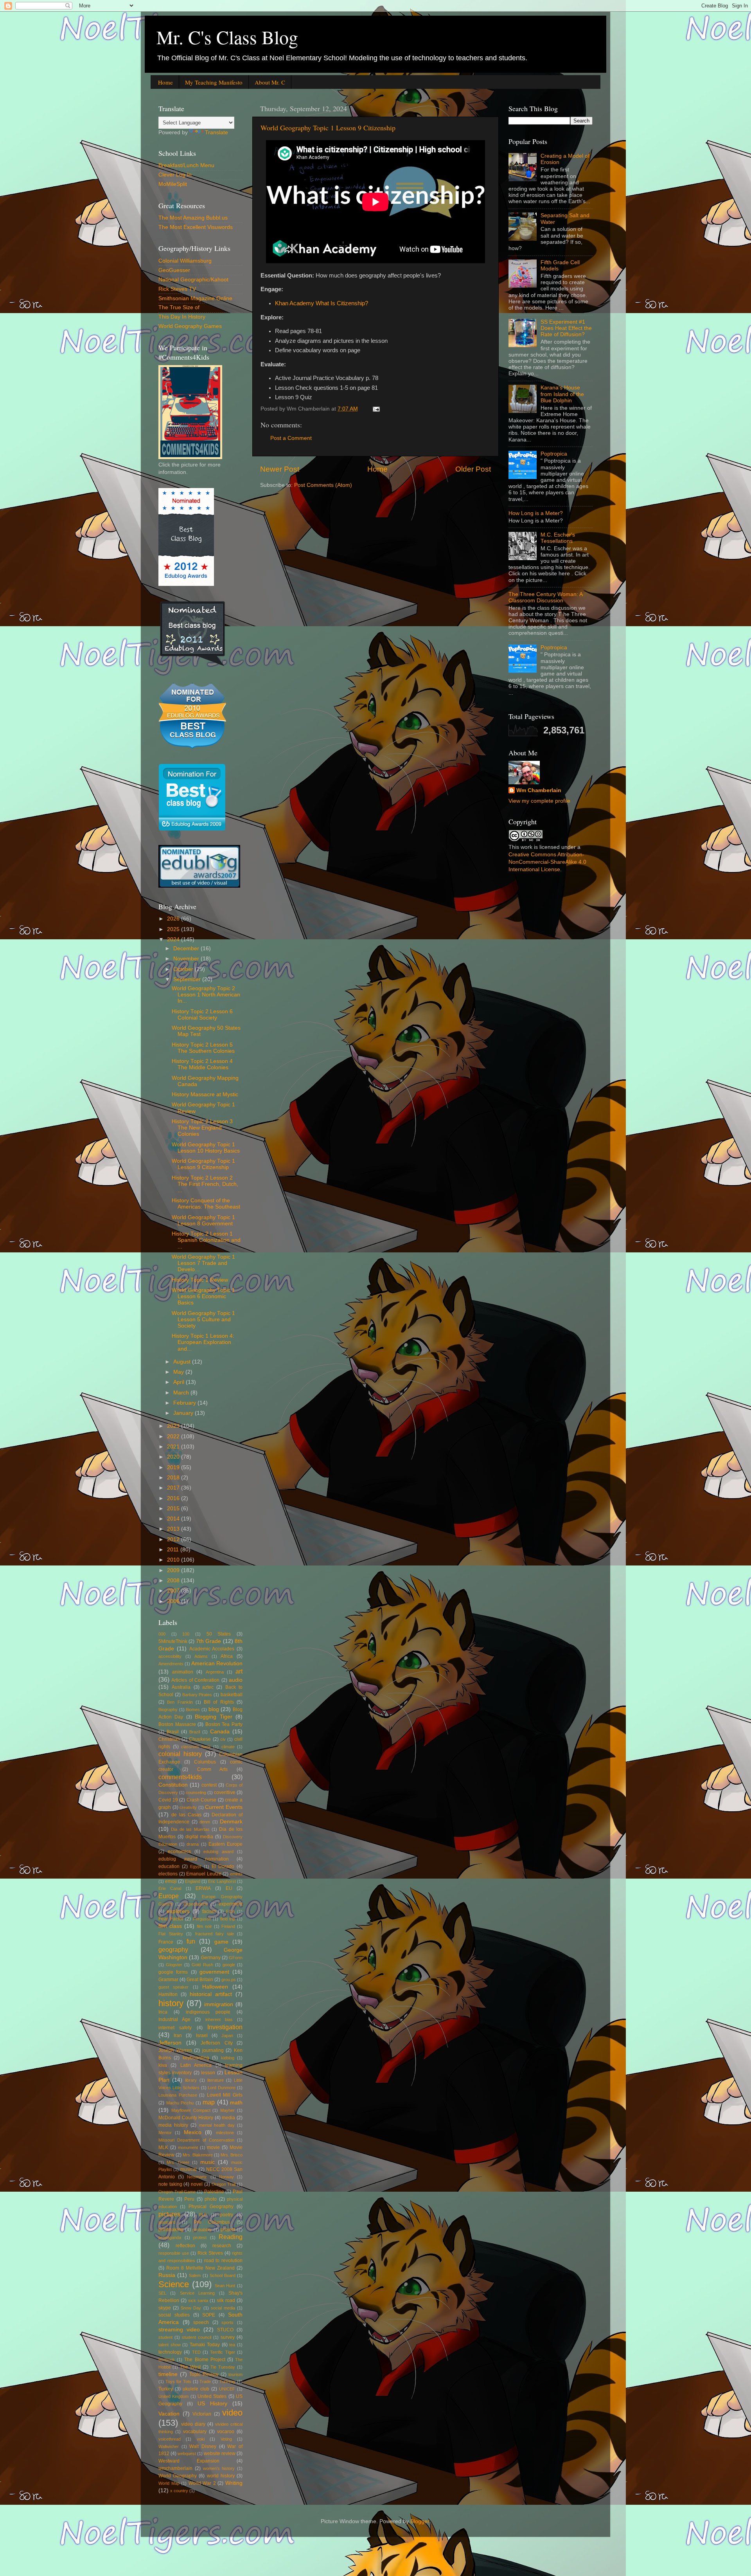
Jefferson (170, 2043)
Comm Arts (213, 1769)
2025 (174, 929)
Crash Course (202, 1800)
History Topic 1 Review (200, 1280)
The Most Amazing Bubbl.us (193, 218)
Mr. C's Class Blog (227, 37)
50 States (219, 1634)
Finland (228, 1926)
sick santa (198, 2300)
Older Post (473, 469)
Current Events (224, 1807)
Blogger (420, 2521)
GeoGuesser (174, 270)
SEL (162, 2293)
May (179, 1372)
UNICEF (227, 2389)
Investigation (225, 2027)
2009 (174, 1570)
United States (212, 2396)
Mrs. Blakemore (198, 2155)
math (236, 2103)
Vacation (169, 2414)
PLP (203, 2215)
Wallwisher (169, 2446)
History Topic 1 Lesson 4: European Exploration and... (203, 1342)
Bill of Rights (219, 1702)
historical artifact (211, 1994)
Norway (226, 2177)
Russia (167, 2275)
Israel (202, 2036)
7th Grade (208, 1641)
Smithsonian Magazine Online (195, 298)
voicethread (170, 2439)
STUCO (225, 2330)
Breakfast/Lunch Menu (186, 165)
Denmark (231, 1822)
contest (209, 1785)
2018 (174, 1478)
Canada (220, 1732)
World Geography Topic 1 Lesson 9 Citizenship (328, 128)
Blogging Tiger (213, 1717)
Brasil (173, 1732)
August (183, 1362)
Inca (163, 2012)
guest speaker (173, 1987)
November (187, 959)
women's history (219, 2468)
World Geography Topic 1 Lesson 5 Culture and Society (203, 1320)
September (188, 979)
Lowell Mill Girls (225, 2095)
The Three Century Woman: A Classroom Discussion (545, 597)
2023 (174, 1426)
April (180, 1382)
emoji (171, 1881)
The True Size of (179, 307)
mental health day (217, 2125)
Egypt (196, 1866)
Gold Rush (202, 1965)
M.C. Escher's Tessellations (558, 538)
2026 (174, 919)
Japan (227, 2036)
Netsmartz (197, 2177)
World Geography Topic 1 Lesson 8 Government (203, 1220)
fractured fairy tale (215, 1934)
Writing (234, 2483)
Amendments (171, 1664)
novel (197, 2184)
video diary (193, 2424)
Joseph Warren (175, 2050)
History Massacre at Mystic (205, 1094)
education (169, 1866)
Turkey (166, 2389)
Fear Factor (171, 1919)
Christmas (169, 1739)
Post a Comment (291, 438)
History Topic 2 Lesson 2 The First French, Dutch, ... (205, 1184)
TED (196, 2352)
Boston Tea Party (224, 1724)
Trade (205, 2381)
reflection (185, 2246)
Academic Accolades (212, 1649)
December (187, 948)
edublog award (218, 1852)
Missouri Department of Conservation (196, 2140)
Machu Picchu (180, 2103)
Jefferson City (217, 2043)
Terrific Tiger (222, 2352)
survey (228, 2337)
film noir (204, 1926)
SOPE (209, 2315)
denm (205, 1822)
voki (201, 2439)
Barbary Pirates (197, 1695)
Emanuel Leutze (204, 1874)
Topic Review (204, 2374)
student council (197, 2337)
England (193, 1881)
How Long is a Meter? (536, 513)
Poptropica (554, 454)
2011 (174, 1550)
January (184, 1413)
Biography (168, 1710)
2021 (174, 1447)
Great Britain (200, 1980)
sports (227, 2322)
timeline (168, 2374)
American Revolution (217, 1664)
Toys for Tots (178, 2381)
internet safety (175, 2028)
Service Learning (197, 2293)
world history (221, 2476)
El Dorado (223, 1866)
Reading (231, 2237)
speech (201, 2322)
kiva (163, 2065)
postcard (167, 2222)
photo (211, 2199)
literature (216, 2080)
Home (165, 82)
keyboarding (196, 2058)
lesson (208, 2073)
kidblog (228, 2058)
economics (179, 1852)
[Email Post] (375, 409)
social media (223, 2308)
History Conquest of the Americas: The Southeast (206, 1204)
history (171, 2003)
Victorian (202, 2414)
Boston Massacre (177, 1724)
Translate (216, 132)
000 (162, 1634)
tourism (235, 2374)
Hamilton (168, 1994)
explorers (178, 1911)
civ (223, 1739)
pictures (169, 2214)
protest (200, 2237)
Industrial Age (174, 2019)
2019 (174, 1467)
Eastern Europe (225, 1844)
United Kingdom (173, 2396)
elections (168, 1874)
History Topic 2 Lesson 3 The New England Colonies (202, 1128)
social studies (174, 2315)
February (185, 1403)
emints (236, 1874)
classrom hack (196, 1747)
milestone (225, 2133)
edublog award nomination (194, 1859)
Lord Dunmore (222, 2088)
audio (236, 1680)
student (165, 2337)
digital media (199, 1837)
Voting (226, 2439)
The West (190, 2367)
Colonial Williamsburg (185, 261)
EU (229, 1888)
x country (179, 2491)
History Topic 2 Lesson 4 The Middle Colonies (202, 1064)
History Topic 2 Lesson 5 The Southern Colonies (203, 1048)
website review (220, 2454)
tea (232, 2345)
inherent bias (219, 2019)
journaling (213, 2050)
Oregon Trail (224, 2184)
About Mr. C (270, 82)
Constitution (173, 1785)
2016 (174, 1498)
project (228, 2230)
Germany (211, 1958)
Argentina (215, 1672)
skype (165, 2308)
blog (214, 1709)
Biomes (193, 1710)
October (184, 969)
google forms (173, 1972)
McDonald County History (186, 2118)
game (221, 1942)
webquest (187, 2454)
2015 (174, 1509)
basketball (232, 1695)
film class (170, 1926)
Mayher (227, 2110)
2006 (174, 1601)
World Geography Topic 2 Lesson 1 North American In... (206, 995)
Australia (181, 1687)
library (191, 2080)
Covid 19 (168, 1800)
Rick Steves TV (177, 289)
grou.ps (229, 1980)
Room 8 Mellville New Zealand (200, 2268)
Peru (189, 2199)
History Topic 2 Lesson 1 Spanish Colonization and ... (206, 1240)
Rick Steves (210, 2253)
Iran (178, 2036)
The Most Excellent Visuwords (196, 227)
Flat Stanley (171, 1934)
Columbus (205, 1762)
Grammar (168, 1980)
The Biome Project (205, 2360)
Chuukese (200, 1739)
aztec (208, 1687)
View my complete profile (539, 801)
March (182, 1393)
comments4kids (180, 1777)
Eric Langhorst (222, 1881)
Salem (195, 2275)
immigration (219, 2004)
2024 (174, 939)
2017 (174, 1488)
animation (183, 1672)
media (228, 2118)
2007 (174, 1591)
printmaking (171, 2230)
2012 (174, 1539)
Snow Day (191, 2308)
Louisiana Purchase (178, 2095)
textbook (167, 2360)
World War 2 (202, 2483)
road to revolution (223, 2261)
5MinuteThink (173, 1641)
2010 (174, 1560)
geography (173, 1949)
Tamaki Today (205, 2345)
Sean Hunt (225, 2286)
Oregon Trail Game (177, 2192)
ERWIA (203, 1888)
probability (202, 2230)
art (239, 1671)
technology (170, 2352)
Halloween (215, 1987)
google (229, 1965)
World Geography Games (190, 326)
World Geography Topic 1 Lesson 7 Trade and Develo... (203, 1263)
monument (188, 2147)
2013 (174, 1529)
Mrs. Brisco (232, 2155)
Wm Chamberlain (539, 790)
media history (173, 2125)
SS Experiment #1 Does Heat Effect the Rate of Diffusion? (566, 328)
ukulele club (196, 2389)
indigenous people (208, 2012)
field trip (228, 1919)
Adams (201, 1656)
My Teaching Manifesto (214, 82)
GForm (236, 1958)
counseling (196, 1792)
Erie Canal (170, 1888)
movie (213, 2147)
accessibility (170, 1656)
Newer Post (280, 469)
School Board (223, 2275)
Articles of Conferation (195, 1680)
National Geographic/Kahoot (193, 280)
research (222, 2246)
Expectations (196, 1904)
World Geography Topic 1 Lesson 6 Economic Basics (203, 1296)
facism (209, 1911)
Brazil (195, 1732)
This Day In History (182, 317)
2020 (174, 1457)
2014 (174, 1519)
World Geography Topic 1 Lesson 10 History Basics (206, 1148)
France (166, 1942)
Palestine (214, 2192)
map (209, 2102)
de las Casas (186, 1815)
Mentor (165, 2133)
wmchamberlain (175, 2468)
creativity (188, 1807)
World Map (169, 2483)
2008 (174, 1581)
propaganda (170, 2237)
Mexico (193, 2132)
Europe (169, 1896)
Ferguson (202, 1919)
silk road (226, 2300)
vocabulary (195, 2432)
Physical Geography (211, 2207)
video (232, 2413)
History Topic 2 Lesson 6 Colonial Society (202, 1015)
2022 (174, 1437)
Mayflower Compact (191, 2110)
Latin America (196, 2065)
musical (189, 2169)
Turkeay (227, 2381)
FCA (230, 1911)
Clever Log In (175, 175)
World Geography (178, 2476)
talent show (170, 2345)
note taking (170, 2184)
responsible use (174, 2253)
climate (228, 1747)
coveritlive (225, 1792)
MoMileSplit (173, 184)
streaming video (179, 2330)
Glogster (174, 1965)
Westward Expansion (189, 2461)
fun (191, 1941)
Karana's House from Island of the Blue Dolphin (562, 394)
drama (193, 1844)
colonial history (180, 1754)
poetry (226, 2215)
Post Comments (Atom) (323, 485)
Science (174, 2284)
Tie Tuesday (223, 2367)
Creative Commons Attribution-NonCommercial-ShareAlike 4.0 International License (547, 862)
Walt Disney (203, 2446)
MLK (163, 2147)
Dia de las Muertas (190, 1829)
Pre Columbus (212, 2222)
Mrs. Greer (178, 2162)
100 (186, 1634)
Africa (227, 1656)
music (208, 2162)
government (214, 1972)
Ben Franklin (180, 1702)
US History (212, 2404)
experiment (231, 1904)
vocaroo (226, 2432)
